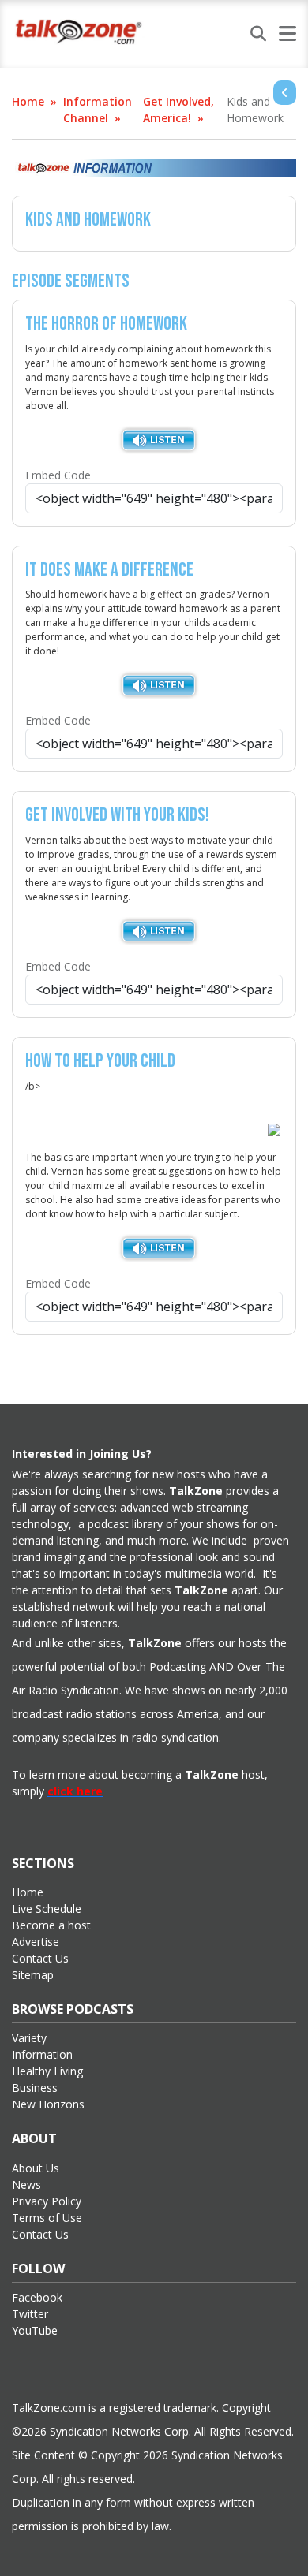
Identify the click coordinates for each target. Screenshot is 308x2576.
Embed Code (58, 475)
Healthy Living (47, 2071)
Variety (29, 2038)
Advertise (36, 1942)
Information (42, 2054)
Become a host (51, 1925)
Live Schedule (47, 1909)
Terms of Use (47, 2218)
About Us (36, 2168)
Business (35, 2088)
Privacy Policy (47, 2201)
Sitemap (33, 1975)
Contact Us (40, 1958)
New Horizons (48, 2104)
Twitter (30, 2314)
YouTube (35, 2330)
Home (28, 101)
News (26, 2185)
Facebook (37, 2297)
